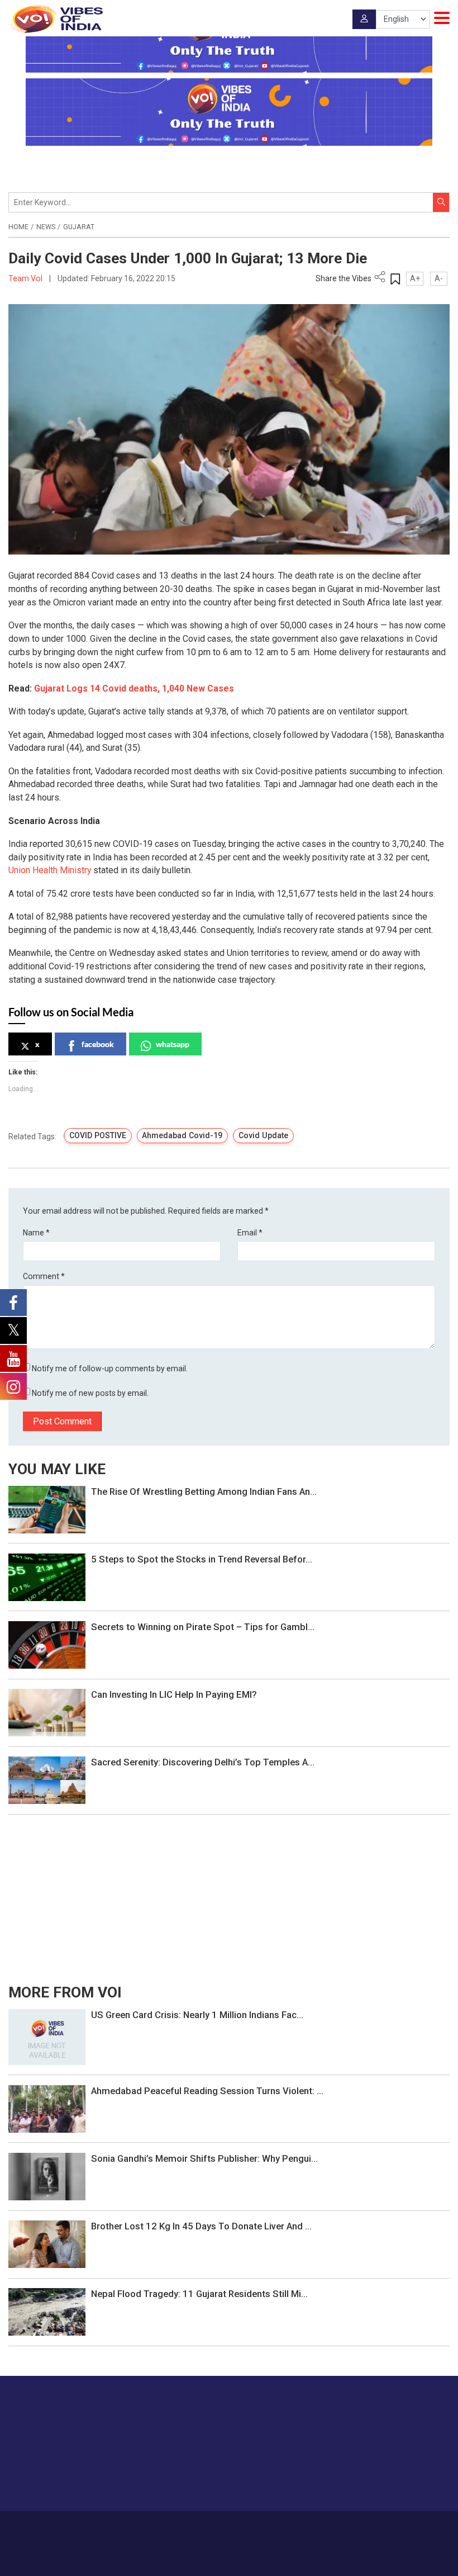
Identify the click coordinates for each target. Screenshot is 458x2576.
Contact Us (214, 2527)
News (46, 227)
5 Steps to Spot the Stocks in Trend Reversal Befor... (202, 1559)
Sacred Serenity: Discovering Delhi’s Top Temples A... (203, 1762)
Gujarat (79, 227)
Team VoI (26, 278)
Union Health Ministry (51, 870)
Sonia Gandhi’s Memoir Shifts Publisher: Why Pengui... (204, 2158)
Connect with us (394, 2480)
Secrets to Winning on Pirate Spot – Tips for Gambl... (203, 1627)
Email (250, 1233)
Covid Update (263, 1135)
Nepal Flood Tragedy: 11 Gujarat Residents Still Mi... (199, 2294)
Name (36, 1233)
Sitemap (344, 2527)
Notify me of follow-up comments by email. (110, 1368)
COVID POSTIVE (98, 1135)
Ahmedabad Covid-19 (182, 1135)
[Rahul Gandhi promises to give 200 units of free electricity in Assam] (47, 2036)
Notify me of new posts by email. (90, 1393)
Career (140, 2527)
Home (18, 227)
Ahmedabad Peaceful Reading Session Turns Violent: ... (207, 2091)
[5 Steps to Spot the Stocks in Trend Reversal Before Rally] (47, 1576)
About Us (173, 2527)
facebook (98, 1044)
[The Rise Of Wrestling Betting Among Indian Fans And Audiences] (47, 1509)
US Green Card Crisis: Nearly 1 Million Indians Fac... (197, 2015)
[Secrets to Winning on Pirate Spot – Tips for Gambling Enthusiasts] (47, 1644)
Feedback (256, 2527)
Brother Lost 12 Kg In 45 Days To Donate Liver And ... (201, 2226)
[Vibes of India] (56, 19)
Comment (44, 1276)
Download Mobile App (229, 2559)
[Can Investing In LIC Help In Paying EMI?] (47, 1712)
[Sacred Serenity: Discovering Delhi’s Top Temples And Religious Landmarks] (47, 1780)
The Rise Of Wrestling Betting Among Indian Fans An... (204, 1491)
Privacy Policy (301, 2527)
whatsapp (173, 1044)
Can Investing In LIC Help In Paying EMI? (174, 1694)
